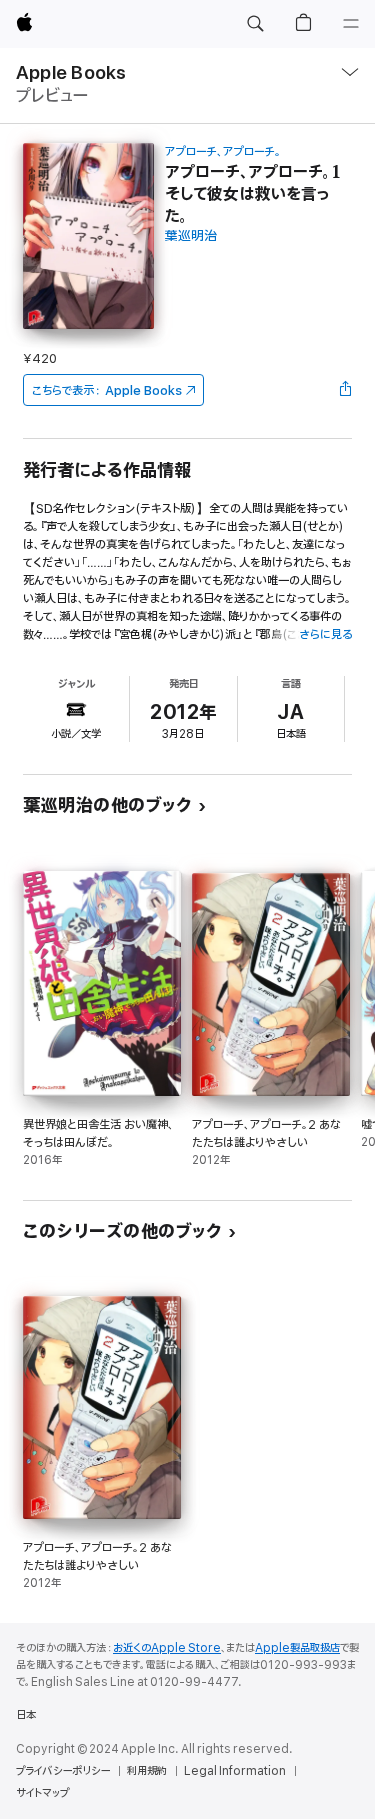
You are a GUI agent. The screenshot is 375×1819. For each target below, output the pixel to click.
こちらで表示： (107, 390)
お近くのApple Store (167, 1648)
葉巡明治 (191, 236)
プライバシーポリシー (63, 1771)
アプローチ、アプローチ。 (223, 151)
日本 (26, 1715)
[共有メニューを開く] (346, 390)
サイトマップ (42, 1793)
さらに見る (325, 634)
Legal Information (235, 1771)
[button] (255, 24)
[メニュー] (351, 24)
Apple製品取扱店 (297, 1648)
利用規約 (147, 1771)
